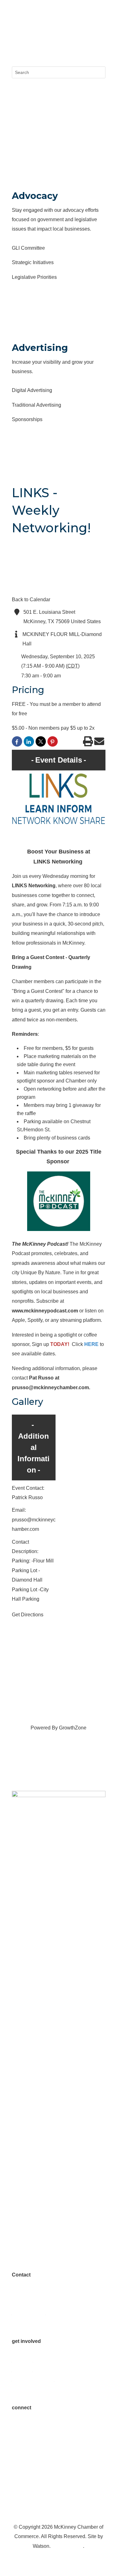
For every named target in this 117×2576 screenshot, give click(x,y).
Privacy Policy (67, 2546)
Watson (41, 2546)
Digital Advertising (32, 390)
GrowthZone (73, 1728)
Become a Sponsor (33, 2379)
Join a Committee (31, 2388)
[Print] (88, 743)
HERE (91, 1344)
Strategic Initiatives (33, 262)
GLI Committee (28, 248)
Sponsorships (27, 419)
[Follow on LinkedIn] (42, 30)
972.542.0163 (27, 2294)
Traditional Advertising (37, 405)
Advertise (22, 2370)
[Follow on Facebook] (17, 30)
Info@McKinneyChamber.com (45, 2303)
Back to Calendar (31, 600)
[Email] (99, 743)
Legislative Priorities (34, 277)
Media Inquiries (29, 2313)
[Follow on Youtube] (54, 2455)
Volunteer (22, 2360)
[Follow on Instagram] (29, 30)
